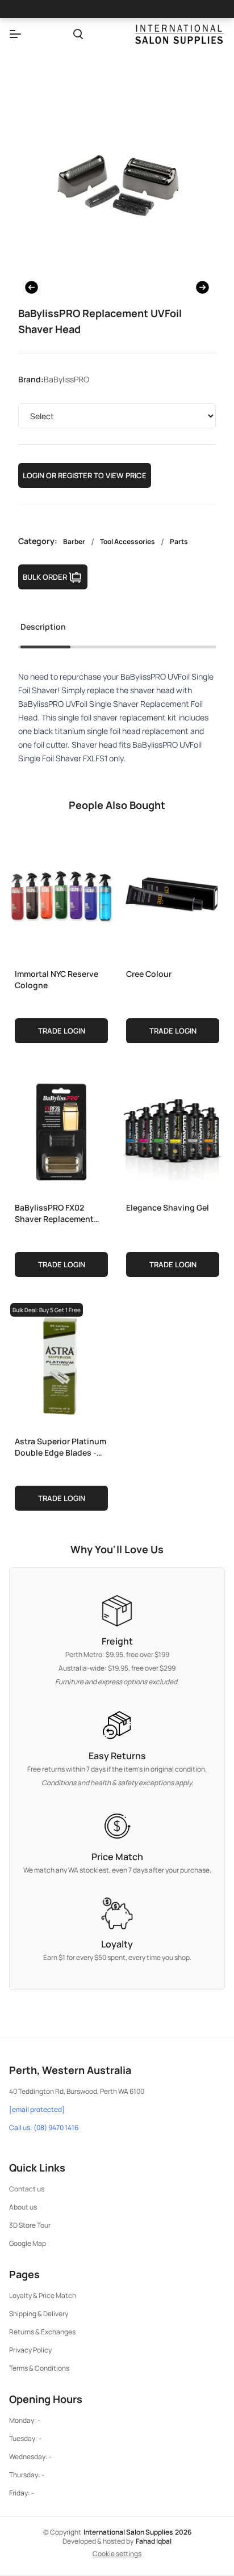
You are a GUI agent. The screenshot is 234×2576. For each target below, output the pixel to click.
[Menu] (15, 34)
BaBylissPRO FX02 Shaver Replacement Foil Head (54, 1213)
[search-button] (78, 34)
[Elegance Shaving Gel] (173, 1129)
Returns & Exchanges (42, 2332)
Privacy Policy (30, 2350)
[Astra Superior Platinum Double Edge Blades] (61, 1363)
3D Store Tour (30, 2225)
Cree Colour (149, 974)
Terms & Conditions (39, 2368)
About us (23, 2207)
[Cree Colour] (173, 896)
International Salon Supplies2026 (137, 2532)
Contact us (27, 2189)
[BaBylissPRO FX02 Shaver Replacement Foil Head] (61, 1129)
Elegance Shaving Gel (168, 1207)
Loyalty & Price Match (43, 2295)
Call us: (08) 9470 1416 (44, 2128)
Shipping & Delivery (39, 2314)
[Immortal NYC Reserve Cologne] (61, 896)
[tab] (43, 630)
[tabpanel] (117, 718)
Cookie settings (117, 2554)
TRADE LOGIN (62, 1031)
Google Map (28, 2243)
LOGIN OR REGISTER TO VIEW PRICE (85, 475)
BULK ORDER (45, 577)
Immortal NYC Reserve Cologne (57, 979)
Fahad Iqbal (154, 2541)
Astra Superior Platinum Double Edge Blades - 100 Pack (60, 1447)
